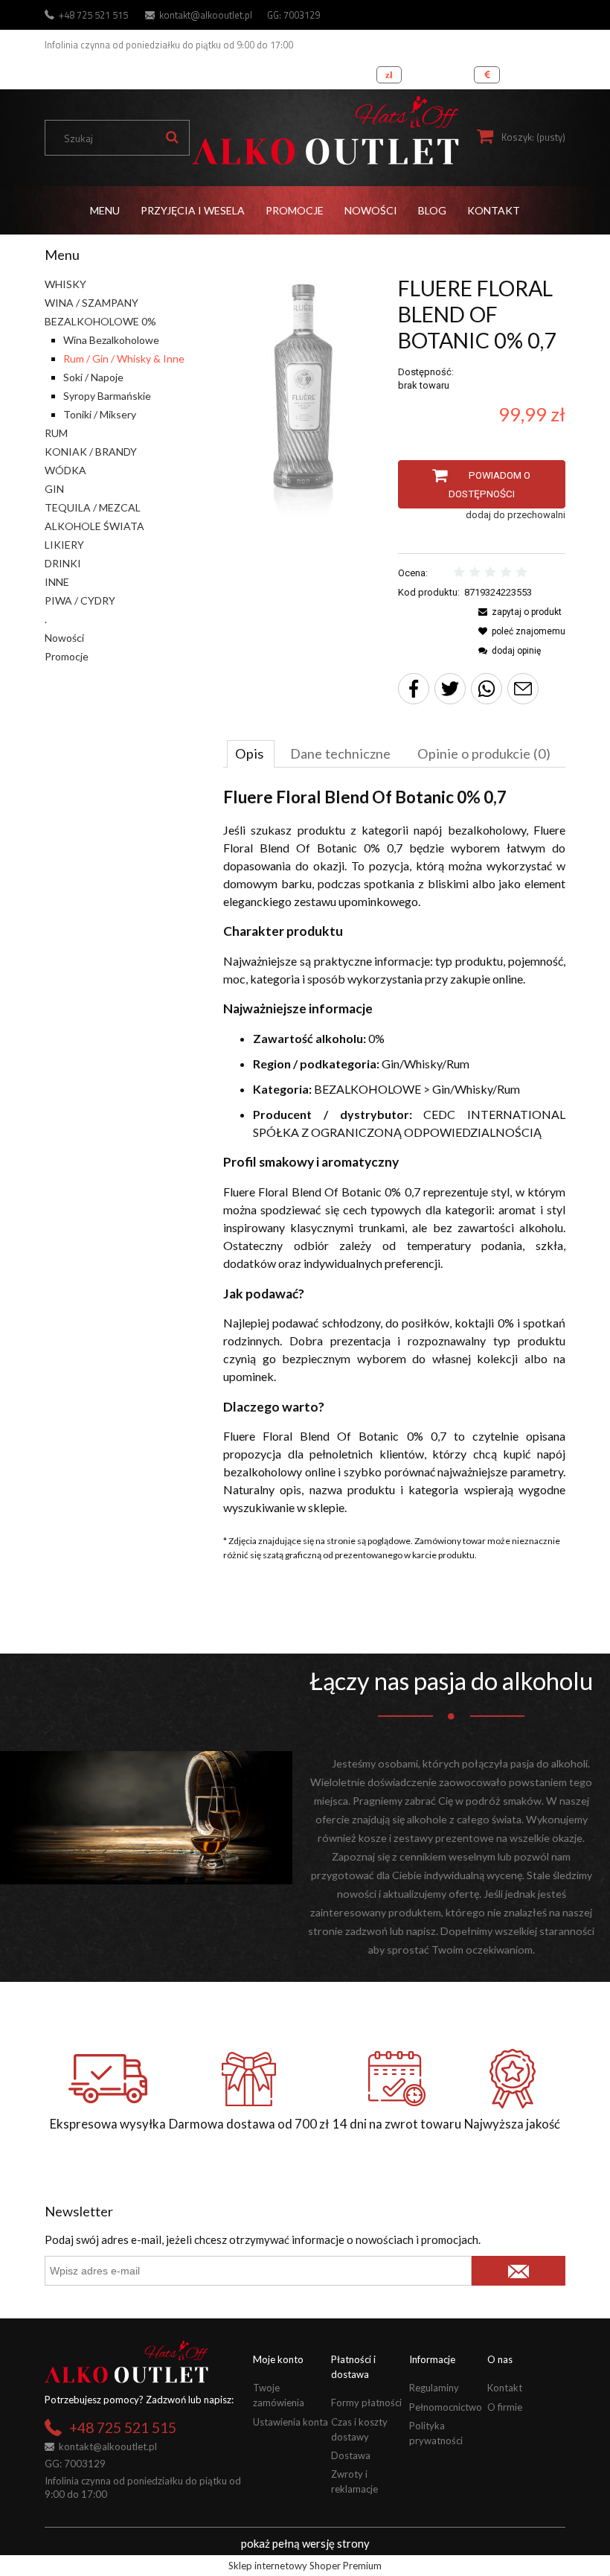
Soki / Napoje (93, 377)
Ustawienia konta (290, 2422)
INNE (57, 582)
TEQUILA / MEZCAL (93, 507)
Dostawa (351, 2455)
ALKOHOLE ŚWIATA (94, 526)
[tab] (251, 753)
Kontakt (505, 2388)
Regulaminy (434, 2388)
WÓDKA (65, 470)
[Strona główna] (325, 131)
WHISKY (65, 284)
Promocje (67, 656)
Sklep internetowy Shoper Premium (305, 2566)
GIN (54, 489)
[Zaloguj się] (550, 71)
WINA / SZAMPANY (91, 303)
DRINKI (63, 563)
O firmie (505, 2407)
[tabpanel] (394, 1152)
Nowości (64, 638)
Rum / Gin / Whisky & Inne (124, 358)
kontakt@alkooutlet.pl (206, 15)
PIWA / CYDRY (80, 600)
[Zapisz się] (518, 2271)
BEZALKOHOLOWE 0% (100, 321)
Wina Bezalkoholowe (111, 340)
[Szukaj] (172, 138)
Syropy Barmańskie (107, 396)
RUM (56, 433)
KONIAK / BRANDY (91, 452)
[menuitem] (105, 210)
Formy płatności (366, 2403)
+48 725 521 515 (93, 15)
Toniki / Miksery (100, 414)
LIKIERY (64, 545)
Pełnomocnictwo (446, 2407)
